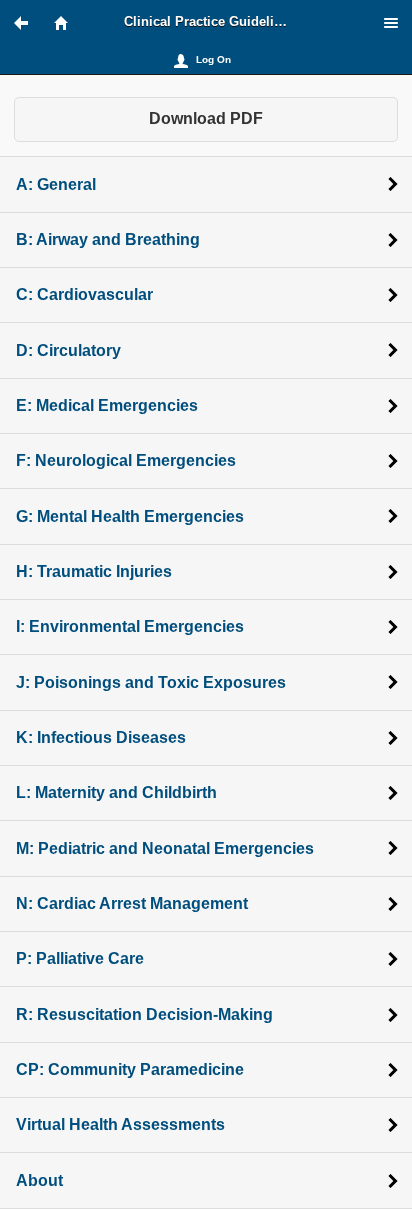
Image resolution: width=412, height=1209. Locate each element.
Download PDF (206, 118)
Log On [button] (213, 59)
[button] (30, 23)
